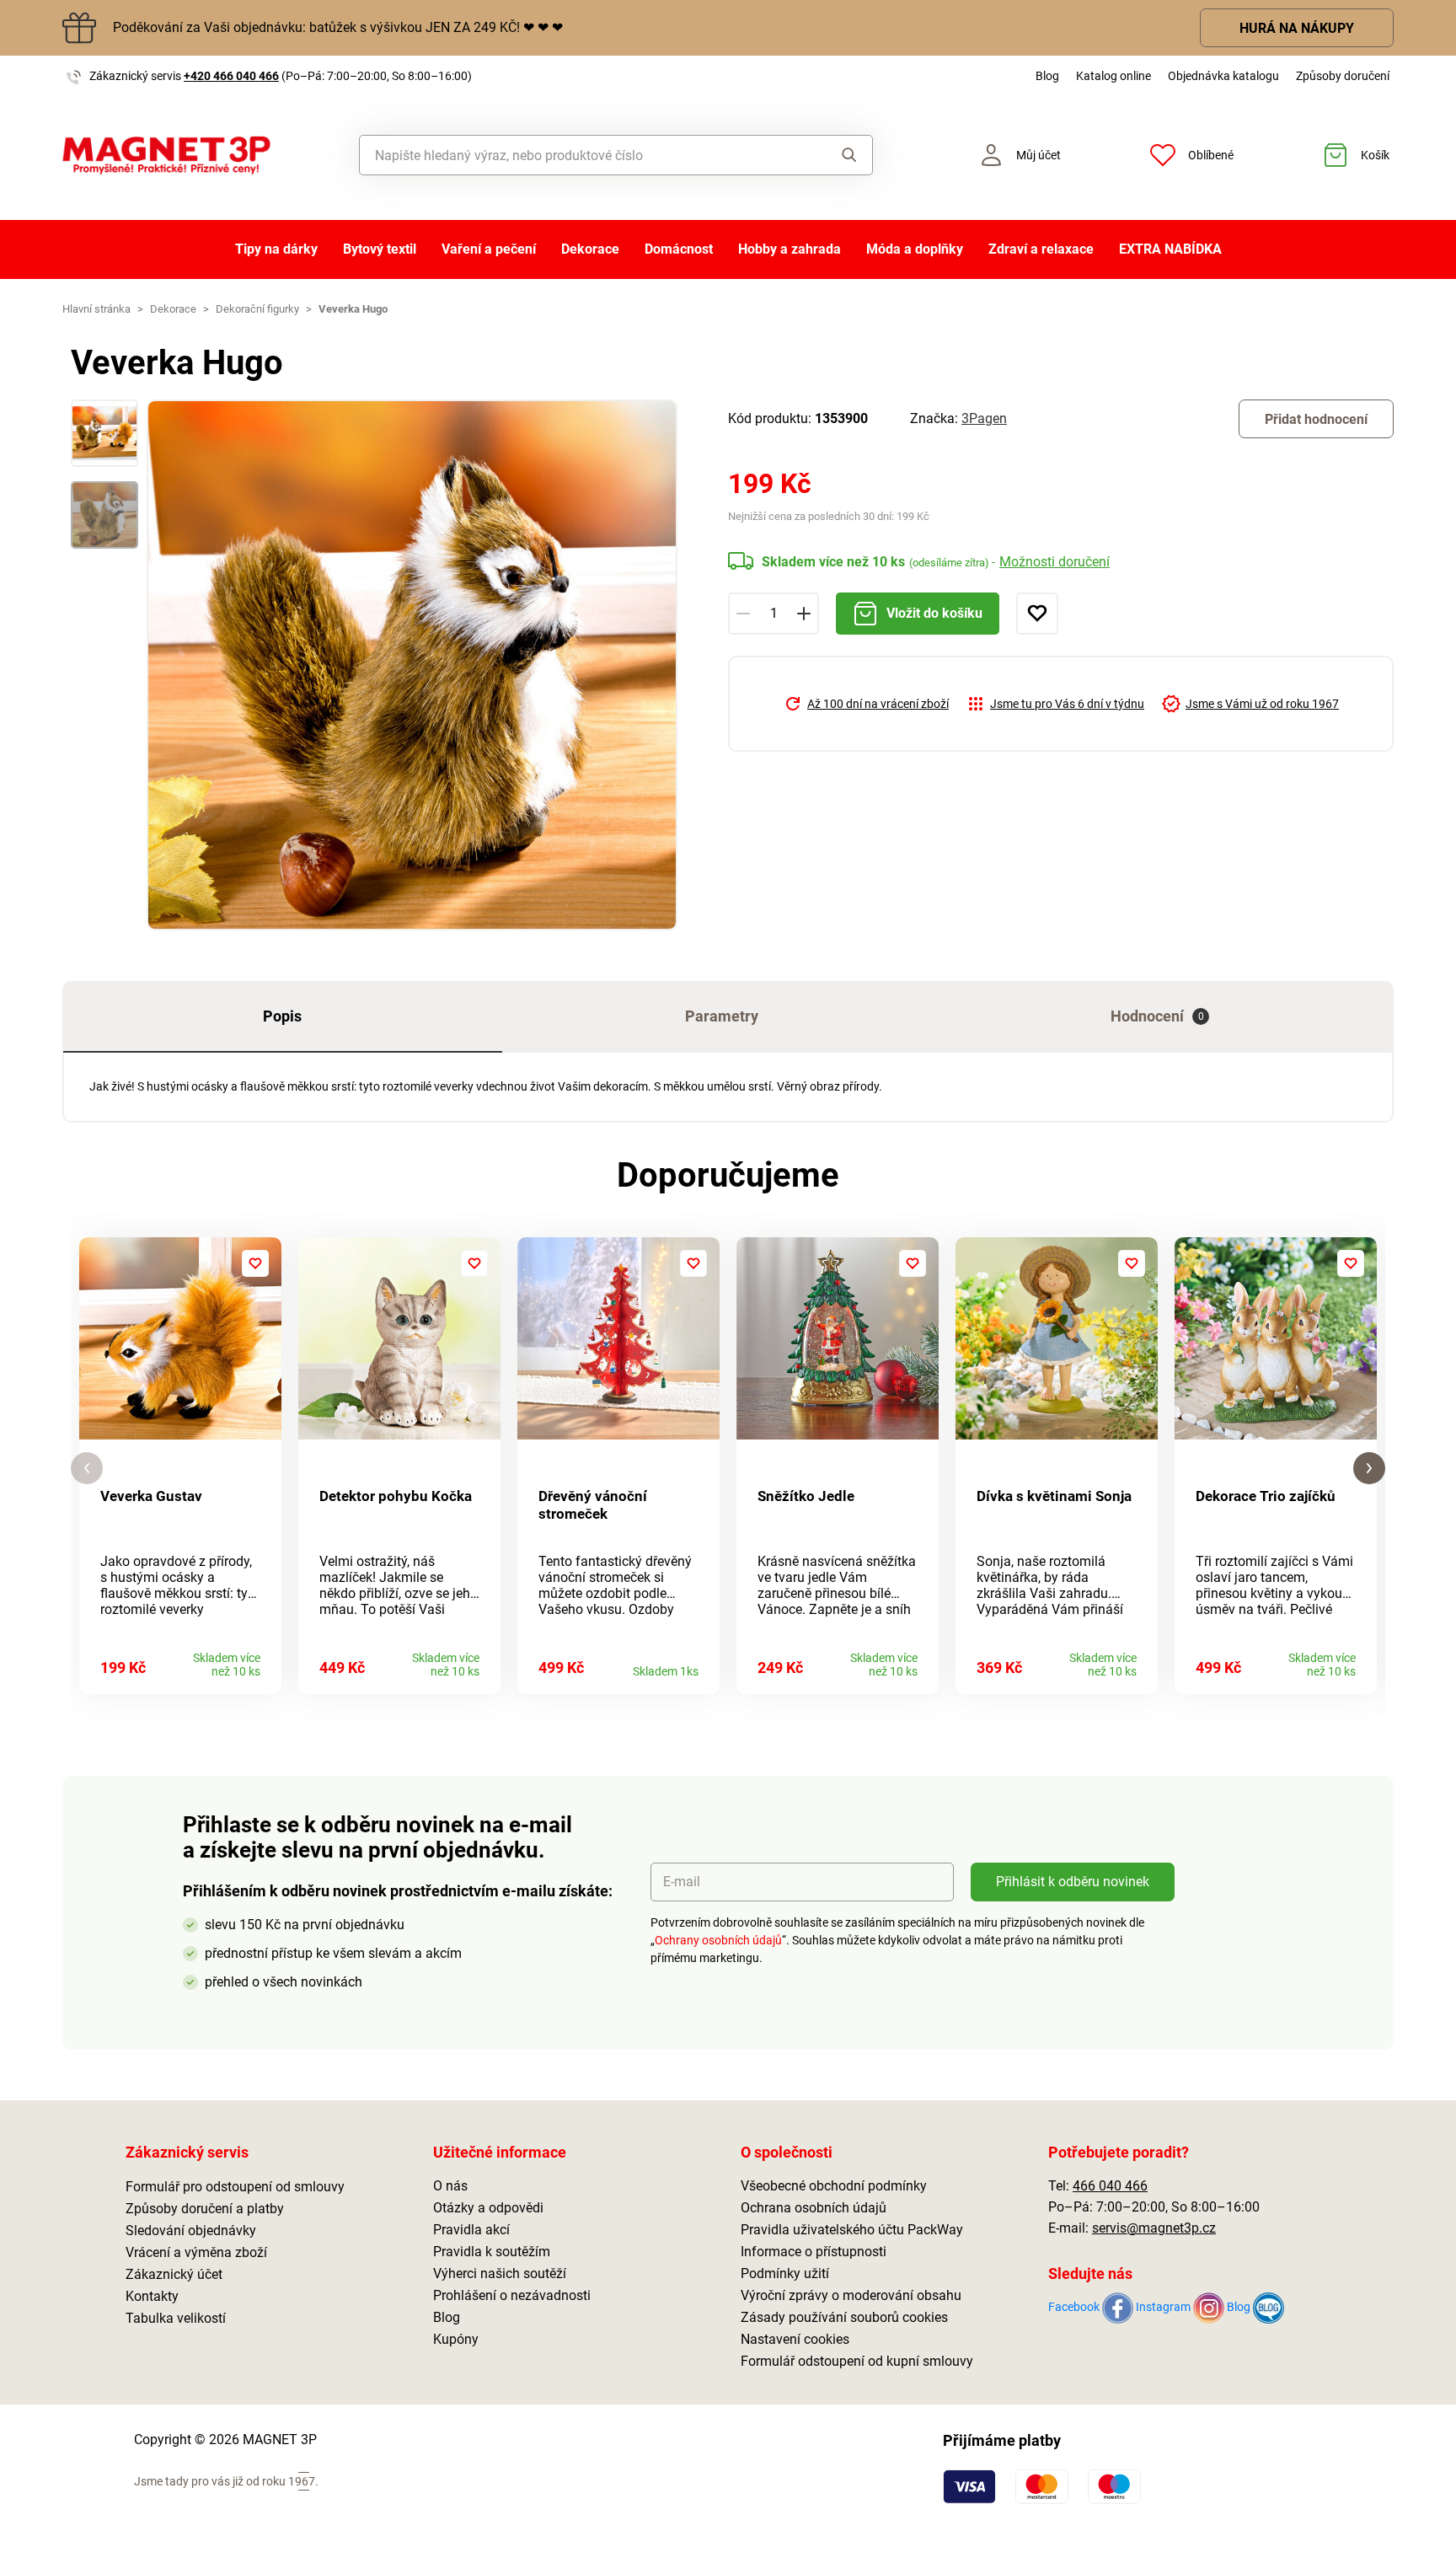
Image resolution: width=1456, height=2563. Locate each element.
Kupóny (456, 2339)
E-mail (682, 1882)
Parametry (722, 1016)
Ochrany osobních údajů (718, 1940)
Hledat (833, 155)
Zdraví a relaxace (1041, 249)
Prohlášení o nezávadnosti (512, 2295)
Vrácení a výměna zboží (196, 2252)
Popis (282, 1016)
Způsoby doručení (1343, 76)
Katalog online (1113, 76)
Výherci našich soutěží (500, 2273)
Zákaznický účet (174, 2274)
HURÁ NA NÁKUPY (1297, 28)
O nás (450, 2186)
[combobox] (578, 155)
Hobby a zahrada (790, 249)
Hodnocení (1157, 1016)
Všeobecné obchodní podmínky (834, 2186)
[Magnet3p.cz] (166, 155)
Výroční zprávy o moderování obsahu (851, 2295)
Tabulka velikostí (176, 2318)
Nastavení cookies (795, 2339)
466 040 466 (1110, 2186)
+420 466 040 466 (231, 76)
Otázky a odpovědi (488, 2208)
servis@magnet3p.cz (1154, 2228)
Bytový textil (380, 249)
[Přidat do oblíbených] (1037, 614)
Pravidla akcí (471, 2230)
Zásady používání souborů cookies (844, 2317)
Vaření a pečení (489, 249)
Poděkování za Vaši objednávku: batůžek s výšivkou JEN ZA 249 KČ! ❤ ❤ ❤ (338, 27)
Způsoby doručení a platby (205, 2209)
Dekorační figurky (257, 309)
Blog (1047, 76)
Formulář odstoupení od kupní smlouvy (857, 2361)
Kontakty (152, 2296)
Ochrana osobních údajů (814, 2208)
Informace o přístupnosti (814, 2252)
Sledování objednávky (191, 2231)
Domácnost (679, 249)
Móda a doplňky (915, 249)
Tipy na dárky (276, 249)
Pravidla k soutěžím (492, 2252)
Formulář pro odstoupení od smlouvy (235, 2187)
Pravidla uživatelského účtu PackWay (852, 2230)
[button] (87, 1469)
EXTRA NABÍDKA (1170, 249)
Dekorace (590, 249)
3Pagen (984, 418)
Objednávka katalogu (1223, 76)
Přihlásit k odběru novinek (1073, 1882)
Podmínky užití (785, 2273)
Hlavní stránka (96, 309)
